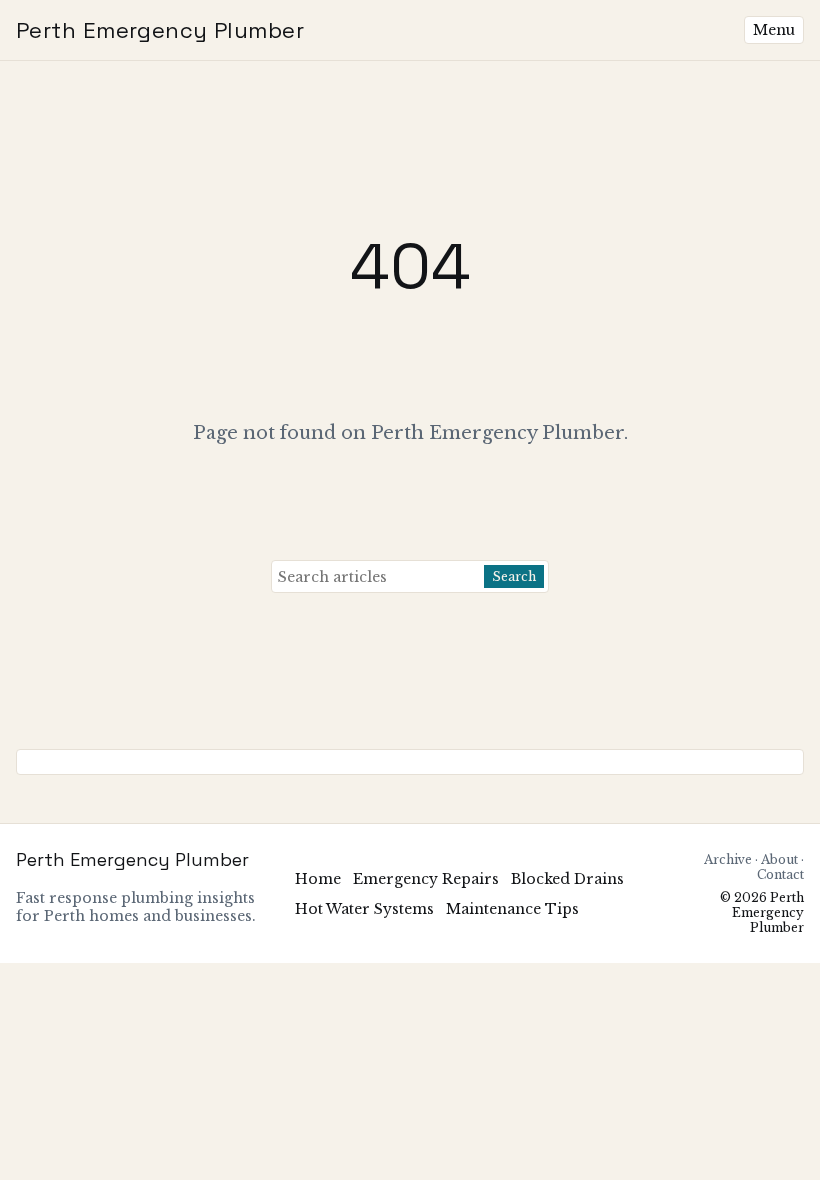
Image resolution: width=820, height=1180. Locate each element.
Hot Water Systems (364, 909)
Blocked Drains (567, 879)
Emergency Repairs (426, 879)
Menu (774, 30)
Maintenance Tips (512, 909)
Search (514, 576)
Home (318, 879)
